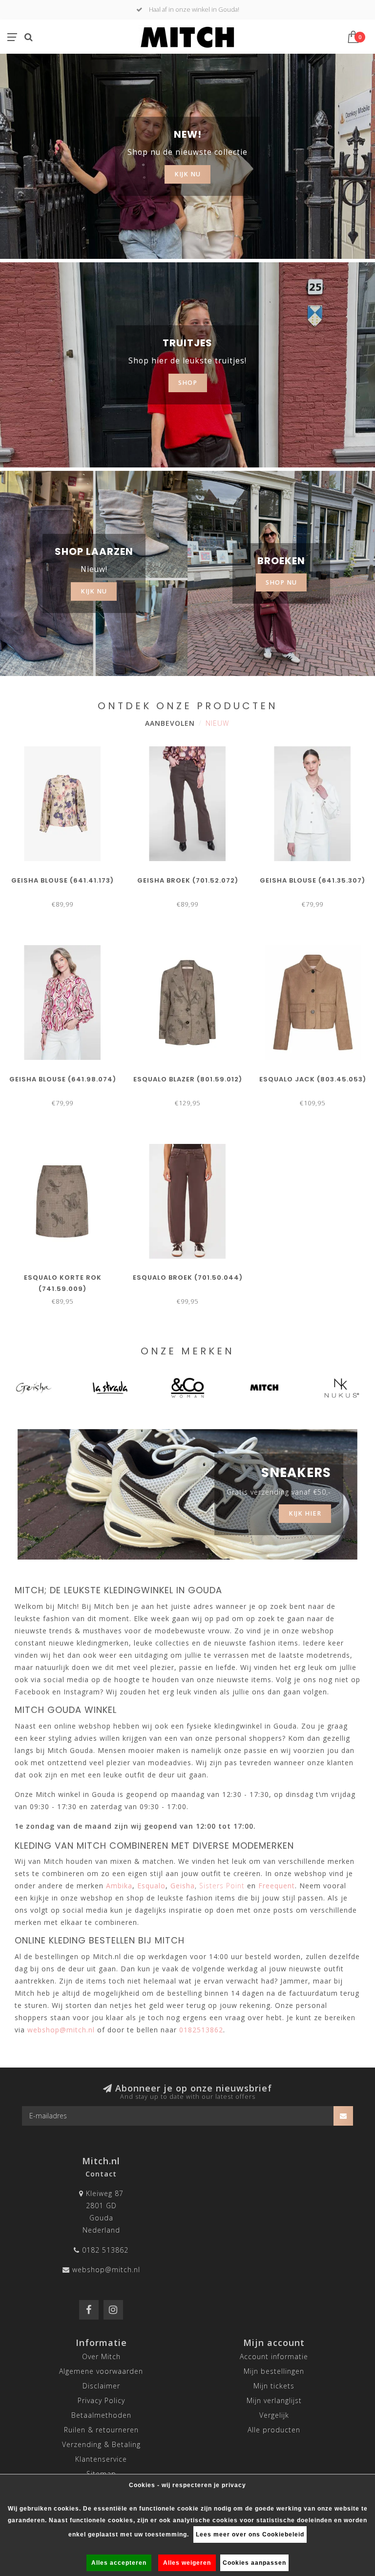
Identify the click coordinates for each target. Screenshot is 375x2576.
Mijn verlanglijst (274, 2400)
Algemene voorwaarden (101, 2371)
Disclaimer (101, 2386)
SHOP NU (281, 582)
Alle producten (274, 2430)
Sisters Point (222, 1886)
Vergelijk (274, 2415)
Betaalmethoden (101, 2415)
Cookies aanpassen (254, 2563)
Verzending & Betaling (101, 2444)
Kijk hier (305, 1513)
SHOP (188, 383)
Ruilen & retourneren (101, 2430)
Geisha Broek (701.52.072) (188, 880)
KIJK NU (187, 174)
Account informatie (274, 2356)
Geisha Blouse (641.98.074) (63, 1079)
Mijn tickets (274, 2386)
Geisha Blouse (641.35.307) (312, 880)
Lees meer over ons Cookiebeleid (250, 2534)
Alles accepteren (119, 2563)
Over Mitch (101, 2356)
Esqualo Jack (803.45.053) (313, 1079)
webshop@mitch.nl (106, 2270)
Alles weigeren (187, 2563)
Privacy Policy (101, 2400)
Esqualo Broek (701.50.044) (188, 1277)
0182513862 (201, 2030)
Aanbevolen (170, 723)
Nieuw (217, 723)
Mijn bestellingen (274, 2371)
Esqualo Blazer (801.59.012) (188, 1079)
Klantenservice (101, 2459)
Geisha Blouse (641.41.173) (62, 880)
